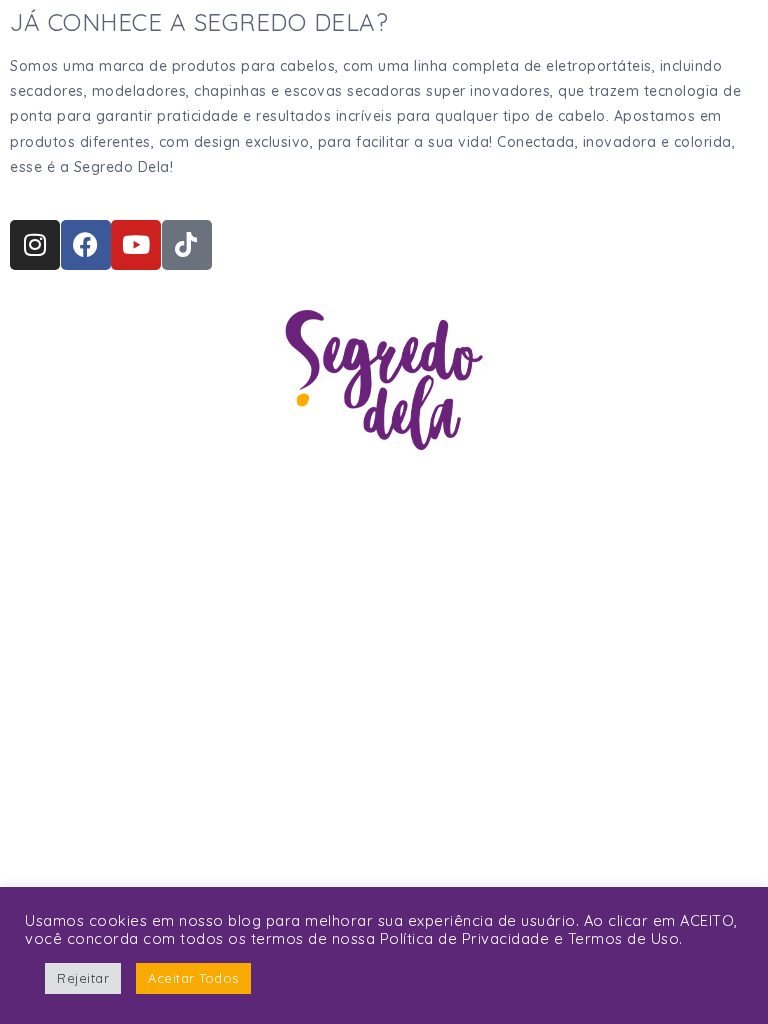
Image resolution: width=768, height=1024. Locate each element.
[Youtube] (136, 245)
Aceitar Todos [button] (193, 978)
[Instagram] (35, 245)
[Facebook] (86, 245)
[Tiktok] (187, 245)
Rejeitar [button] (83, 978)
